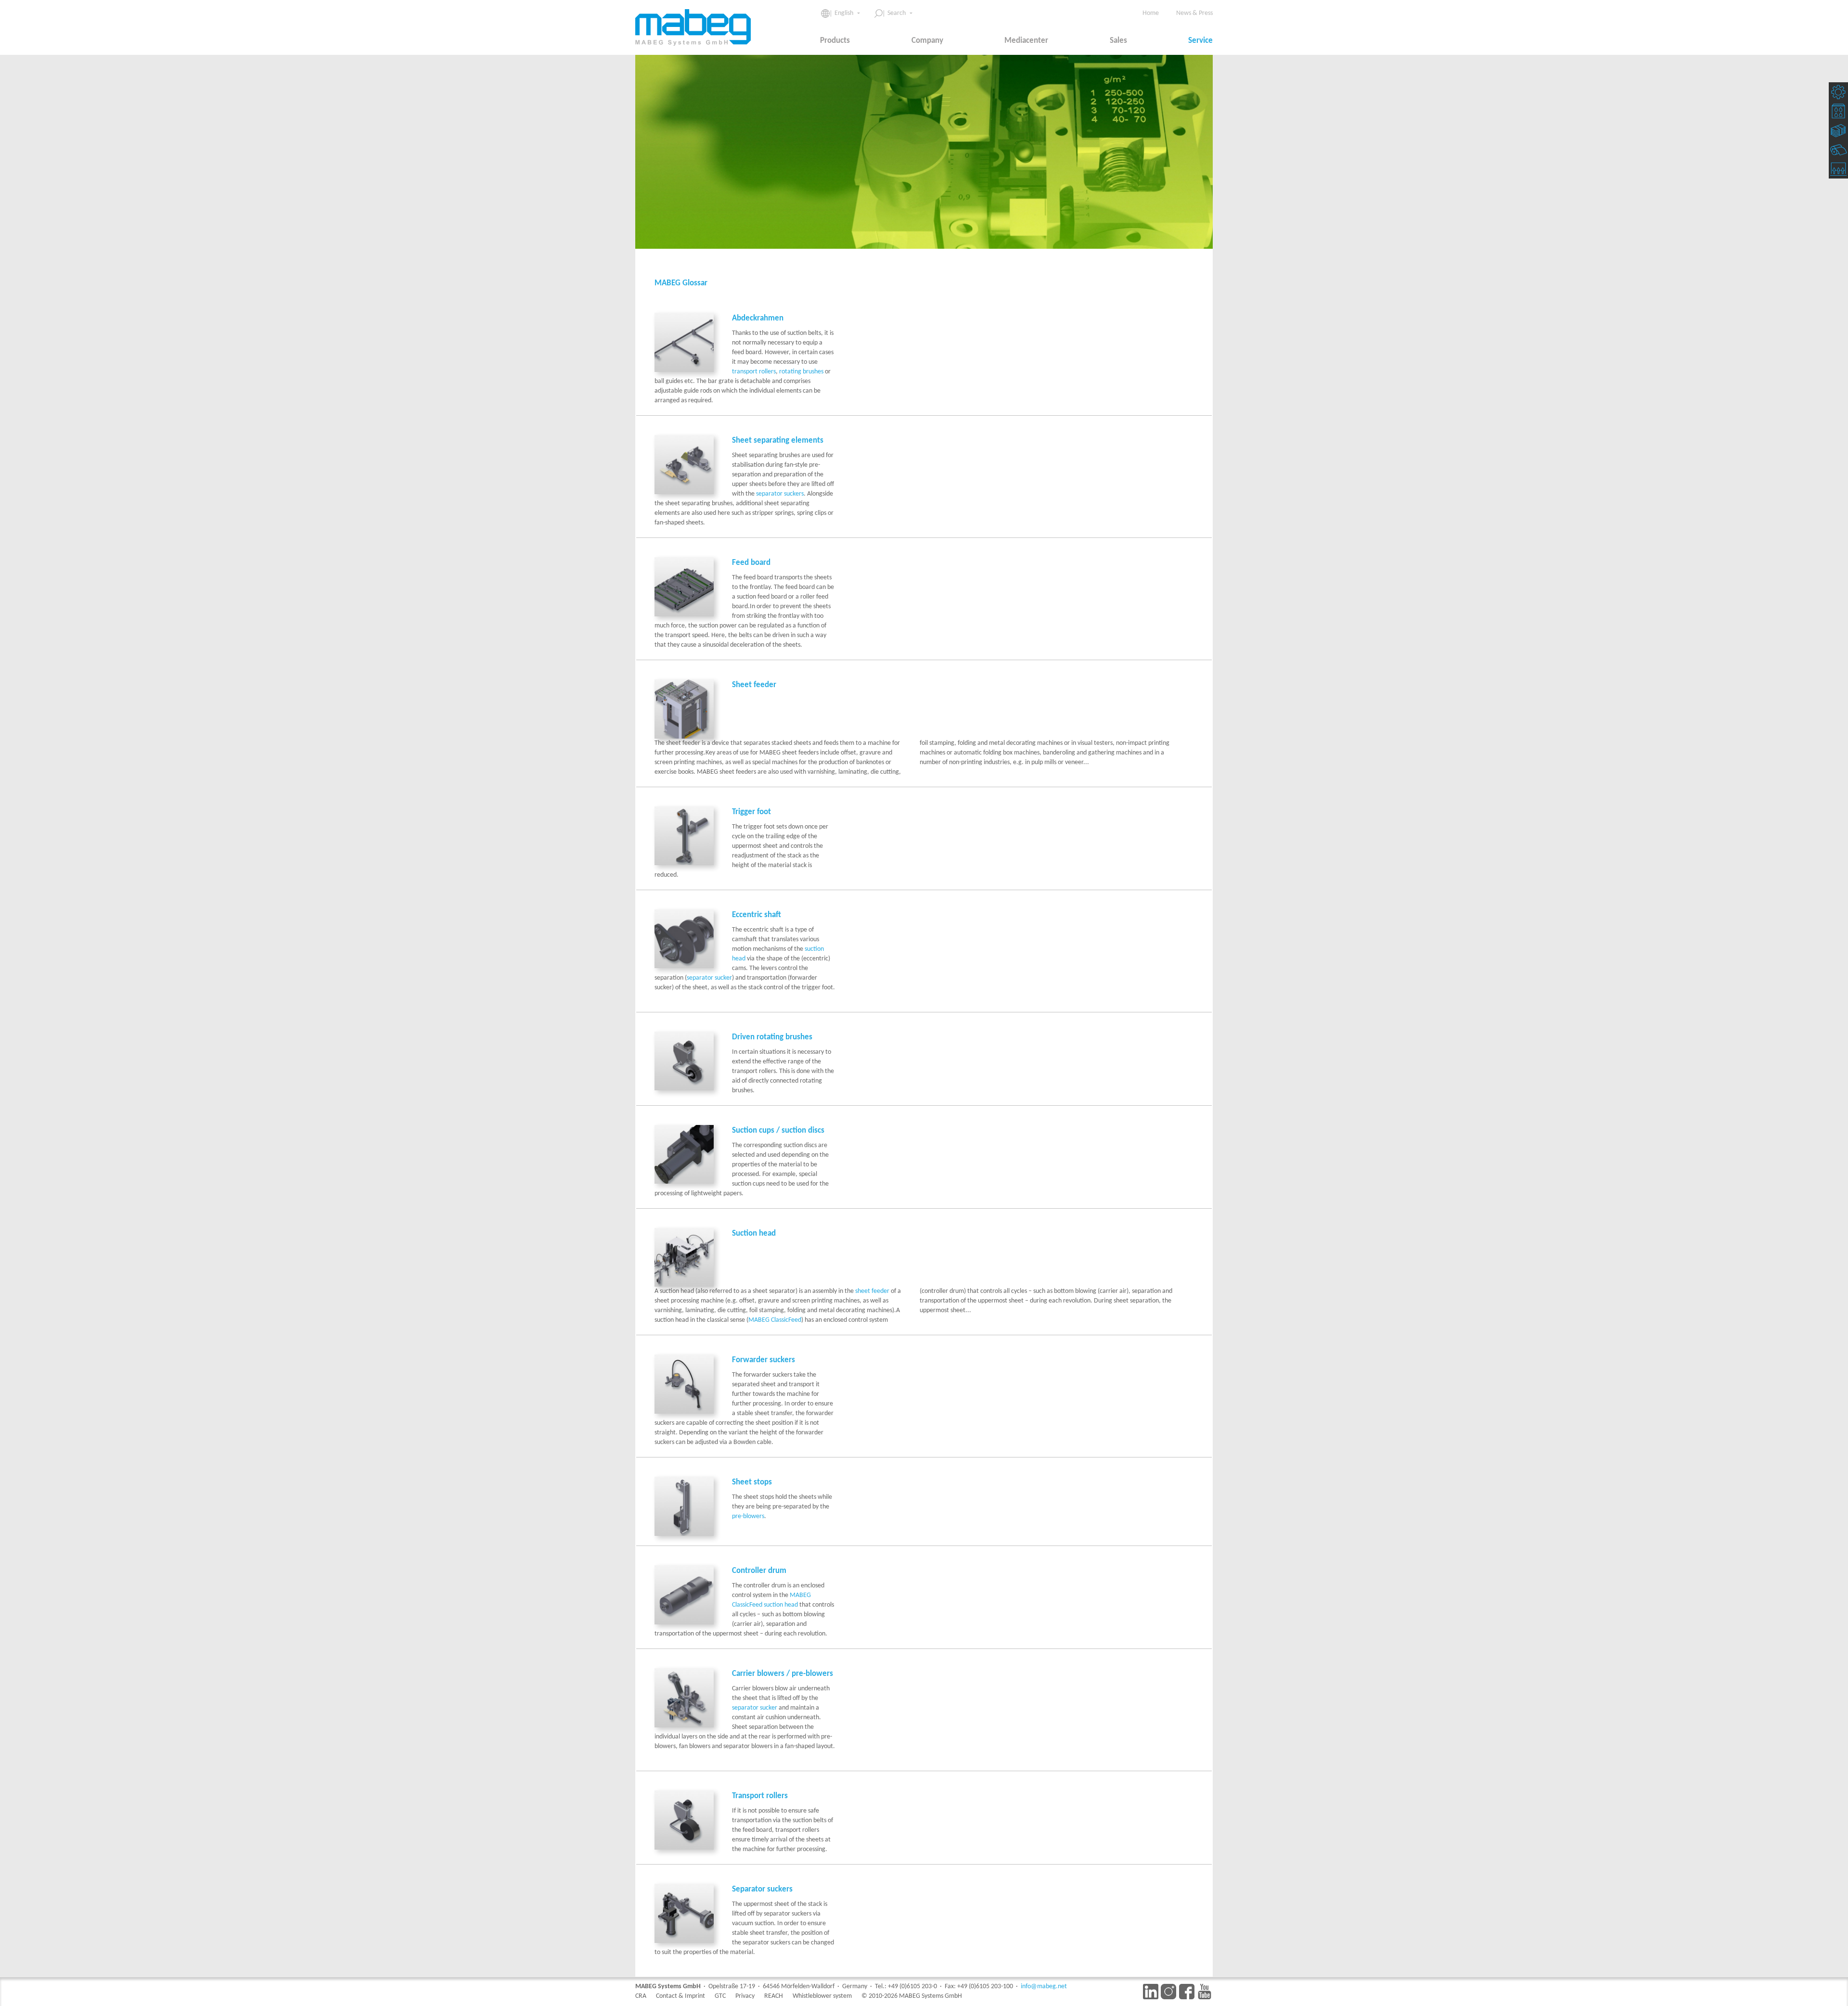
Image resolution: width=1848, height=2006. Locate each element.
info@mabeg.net (1044, 1987)
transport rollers (754, 372)
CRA (641, 1996)
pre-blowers (748, 1516)
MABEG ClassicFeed (775, 1320)
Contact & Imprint (680, 1996)
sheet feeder (872, 1291)
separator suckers (780, 494)
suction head (781, 1605)
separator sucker (709, 978)
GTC (720, 1996)
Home (1151, 13)
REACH (774, 1996)
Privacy (745, 1996)
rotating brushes (801, 372)
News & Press (1194, 13)
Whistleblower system (822, 1996)
